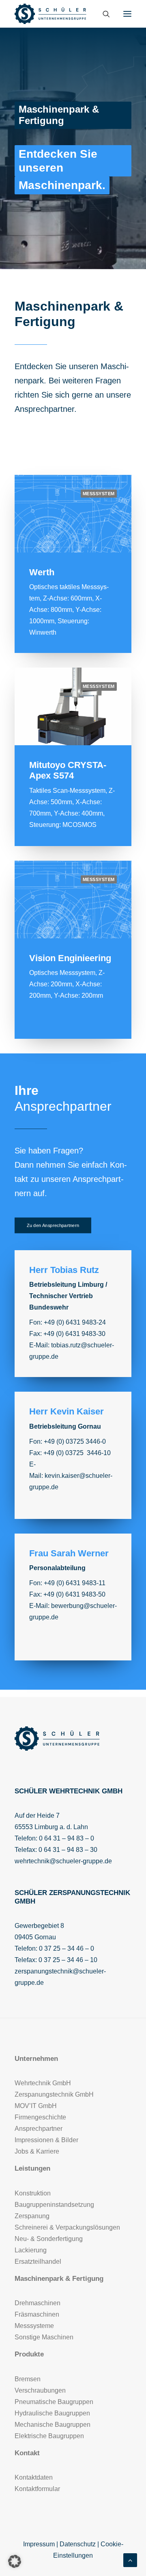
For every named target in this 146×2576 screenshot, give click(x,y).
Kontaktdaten (34, 2477)
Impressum (39, 2544)
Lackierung (31, 2250)
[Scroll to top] (130, 2560)
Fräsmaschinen (37, 2314)
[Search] (103, 14)
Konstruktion (33, 2193)
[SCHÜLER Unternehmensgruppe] (50, 14)
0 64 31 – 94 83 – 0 (67, 1838)
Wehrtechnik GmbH (43, 2083)
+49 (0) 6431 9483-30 (74, 1334)
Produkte (29, 2354)
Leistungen (32, 2168)
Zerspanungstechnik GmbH (54, 2094)
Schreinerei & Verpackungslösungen (67, 2227)
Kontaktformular (37, 2489)
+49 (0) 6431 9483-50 (74, 1594)
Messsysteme (34, 2326)
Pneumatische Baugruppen (54, 2402)
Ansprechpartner (44, 409)
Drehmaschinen (38, 2303)
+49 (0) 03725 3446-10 (77, 1453)
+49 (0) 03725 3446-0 (75, 1441)
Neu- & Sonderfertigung (49, 2239)
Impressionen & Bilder (46, 2140)
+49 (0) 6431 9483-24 (75, 1322)
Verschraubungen (40, 2390)
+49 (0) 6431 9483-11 (75, 1583)
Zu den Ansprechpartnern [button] (53, 1226)
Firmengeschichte (40, 2117)
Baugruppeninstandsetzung (54, 2205)
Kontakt (27, 2453)
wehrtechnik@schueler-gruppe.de (63, 1861)
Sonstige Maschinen (44, 2337)
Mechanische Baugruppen (53, 2425)
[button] (127, 14)
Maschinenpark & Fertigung (59, 2279)
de (55, 1617)
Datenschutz (78, 2544)
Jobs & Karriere (37, 2151)
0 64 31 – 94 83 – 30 (68, 1850)
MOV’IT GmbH (36, 2106)
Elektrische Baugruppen (49, 2436)
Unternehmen (36, 2059)
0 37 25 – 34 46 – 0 (67, 1948)
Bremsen (28, 2379)
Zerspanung (32, 2216)
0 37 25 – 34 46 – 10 (68, 1960)
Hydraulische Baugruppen (52, 2413)
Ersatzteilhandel (38, 2262)
